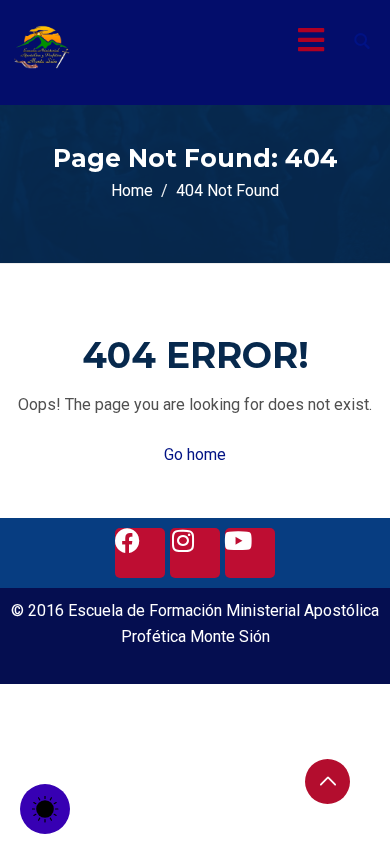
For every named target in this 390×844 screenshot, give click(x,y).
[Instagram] (195, 553)
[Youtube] (250, 553)
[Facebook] (140, 553)
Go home (195, 454)
